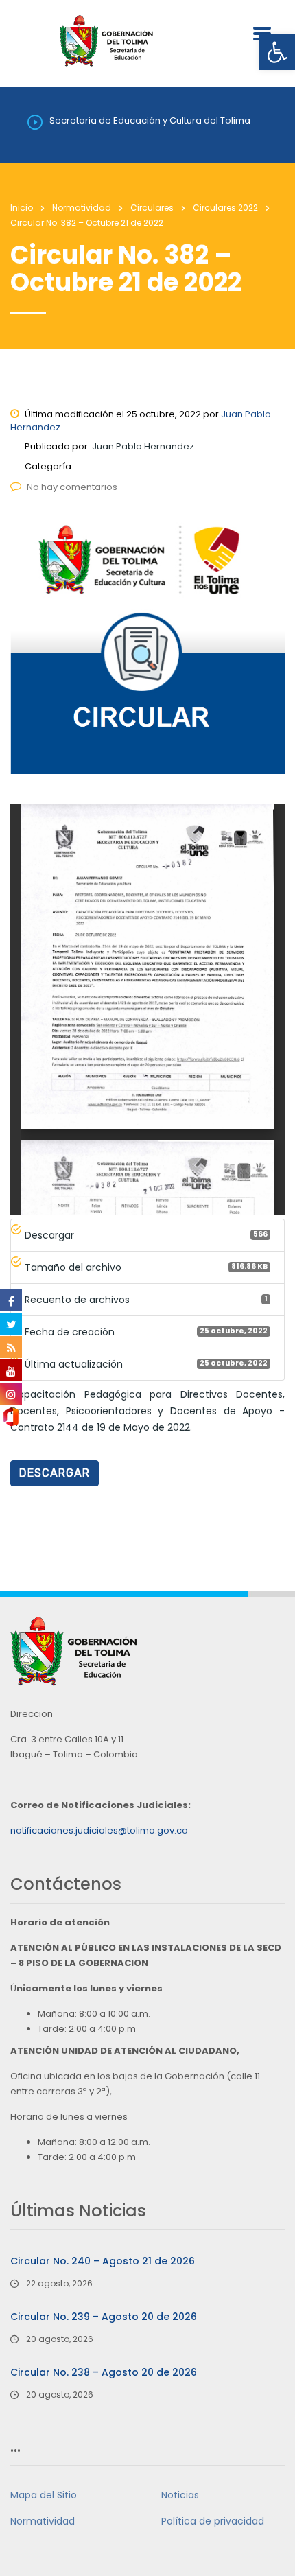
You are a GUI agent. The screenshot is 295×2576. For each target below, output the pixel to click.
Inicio (22, 208)
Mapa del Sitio (44, 2495)
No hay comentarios (72, 487)
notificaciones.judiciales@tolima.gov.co (99, 1830)
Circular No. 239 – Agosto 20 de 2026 (104, 2317)
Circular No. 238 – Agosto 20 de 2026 (104, 2372)
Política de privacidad (213, 2521)
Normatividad (43, 2521)
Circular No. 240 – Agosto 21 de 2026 (103, 2261)
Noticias (180, 2495)
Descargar (55, 1473)
